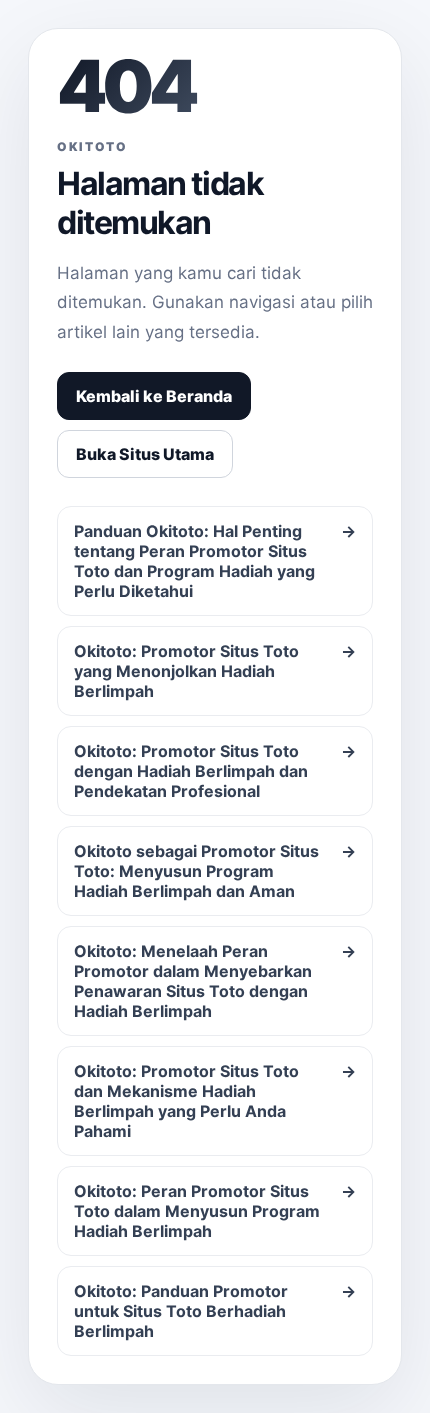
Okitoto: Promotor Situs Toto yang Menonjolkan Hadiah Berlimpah (215, 671)
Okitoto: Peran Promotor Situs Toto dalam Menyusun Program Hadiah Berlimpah (215, 1211)
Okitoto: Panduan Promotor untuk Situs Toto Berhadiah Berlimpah (215, 1311)
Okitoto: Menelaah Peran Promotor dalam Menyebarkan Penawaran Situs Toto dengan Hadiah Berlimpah (215, 981)
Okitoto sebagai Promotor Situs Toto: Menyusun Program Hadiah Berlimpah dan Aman (215, 871)
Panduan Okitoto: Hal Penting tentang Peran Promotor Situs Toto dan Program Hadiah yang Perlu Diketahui (215, 561)
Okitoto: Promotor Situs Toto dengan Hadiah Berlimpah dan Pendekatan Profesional (215, 771)
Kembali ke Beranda (154, 396)
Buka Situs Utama (145, 454)
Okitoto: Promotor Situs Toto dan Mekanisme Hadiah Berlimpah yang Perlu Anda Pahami (215, 1101)
